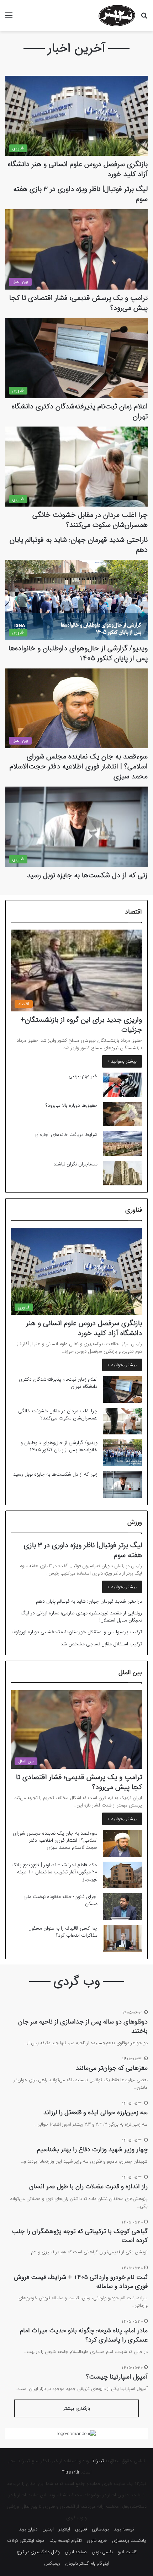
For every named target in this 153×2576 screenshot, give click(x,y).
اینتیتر (64, 2529)
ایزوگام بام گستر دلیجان (87, 2563)
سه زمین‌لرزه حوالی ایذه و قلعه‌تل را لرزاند (96, 2112)
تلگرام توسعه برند (66, 2541)
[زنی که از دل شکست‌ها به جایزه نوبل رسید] (122, 1484)
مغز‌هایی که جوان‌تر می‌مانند (112, 2068)
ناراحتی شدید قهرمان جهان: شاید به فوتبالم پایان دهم (79, 545)
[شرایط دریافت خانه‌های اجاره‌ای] (122, 1144)
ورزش (135, 1522)
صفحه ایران (76, 2552)
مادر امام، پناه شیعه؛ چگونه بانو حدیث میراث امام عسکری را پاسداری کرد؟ (84, 2335)
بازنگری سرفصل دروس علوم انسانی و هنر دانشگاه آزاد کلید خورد (78, 169)
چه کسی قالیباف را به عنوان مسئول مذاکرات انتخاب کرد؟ (63, 1932)
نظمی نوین (102, 2552)
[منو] (9, 18)
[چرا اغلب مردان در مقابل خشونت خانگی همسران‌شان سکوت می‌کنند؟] (122, 1421)
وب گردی (77, 1981)
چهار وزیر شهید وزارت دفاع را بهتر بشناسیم (92, 2149)
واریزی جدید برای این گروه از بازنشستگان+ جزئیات (81, 1025)
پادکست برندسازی (129, 2541)
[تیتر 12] (117, 16)
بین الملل (130, 1672)
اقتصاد (133, 912)
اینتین (48, 2529)
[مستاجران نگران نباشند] (122, 1173)
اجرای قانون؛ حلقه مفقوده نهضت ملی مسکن (60, 1900)
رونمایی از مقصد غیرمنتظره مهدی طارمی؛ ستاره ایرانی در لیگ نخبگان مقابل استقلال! (81, 1617)
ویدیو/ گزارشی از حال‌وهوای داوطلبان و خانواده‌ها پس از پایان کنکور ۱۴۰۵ (78, 653)
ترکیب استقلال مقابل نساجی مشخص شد (101, 1644)
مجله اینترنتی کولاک (26, 2541)
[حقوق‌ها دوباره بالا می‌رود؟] (122, 1114)
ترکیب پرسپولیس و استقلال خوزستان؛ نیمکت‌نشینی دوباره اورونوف (77, 1632)
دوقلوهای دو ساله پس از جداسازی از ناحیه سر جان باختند (83, 2026)
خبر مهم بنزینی (83, 1076)
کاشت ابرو (127, 2552)
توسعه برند (124, 2529)
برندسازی (100, 2529)
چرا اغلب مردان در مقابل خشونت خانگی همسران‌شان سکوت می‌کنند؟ (90, 520)
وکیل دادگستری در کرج (38, 2552)
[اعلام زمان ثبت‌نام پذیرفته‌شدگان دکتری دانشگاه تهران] (122, 1389)
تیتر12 (98, 2461)
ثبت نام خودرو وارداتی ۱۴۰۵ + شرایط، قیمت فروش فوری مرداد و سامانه (81, 2282)
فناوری (134, 1210)
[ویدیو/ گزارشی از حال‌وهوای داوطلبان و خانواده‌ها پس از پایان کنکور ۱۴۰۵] (122, 1453)
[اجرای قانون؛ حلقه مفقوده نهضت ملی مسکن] (122, 1907)
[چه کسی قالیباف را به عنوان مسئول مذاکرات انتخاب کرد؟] (122, 1938)
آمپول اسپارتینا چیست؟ (117, 2377)
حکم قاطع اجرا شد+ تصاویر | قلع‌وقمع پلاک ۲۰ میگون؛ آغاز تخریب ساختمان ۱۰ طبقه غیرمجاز (54, 1872)
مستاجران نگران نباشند (75, 1164)
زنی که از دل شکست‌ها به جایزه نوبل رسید (87, 875)
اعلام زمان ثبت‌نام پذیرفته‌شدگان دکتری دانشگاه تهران (80, 411)
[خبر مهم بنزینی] (122, 1085)
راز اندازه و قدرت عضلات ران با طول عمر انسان (88, 2186)
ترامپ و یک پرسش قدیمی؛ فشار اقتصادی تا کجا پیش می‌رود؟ (78, 303)
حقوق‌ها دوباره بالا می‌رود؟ (72, 1105)
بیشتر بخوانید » (122, 1061)
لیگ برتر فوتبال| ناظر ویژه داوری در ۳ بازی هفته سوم (80, 194)
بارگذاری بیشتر (77, 2409)
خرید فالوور (97, 2541)
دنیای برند (28, 2529)
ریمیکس (52, 2563)
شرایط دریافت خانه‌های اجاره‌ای (66, 1134)
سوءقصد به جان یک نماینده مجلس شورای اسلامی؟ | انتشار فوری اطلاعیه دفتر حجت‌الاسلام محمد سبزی (79, 766)
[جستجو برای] (144, 18)
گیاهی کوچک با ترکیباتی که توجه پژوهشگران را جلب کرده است (80, 2236)
